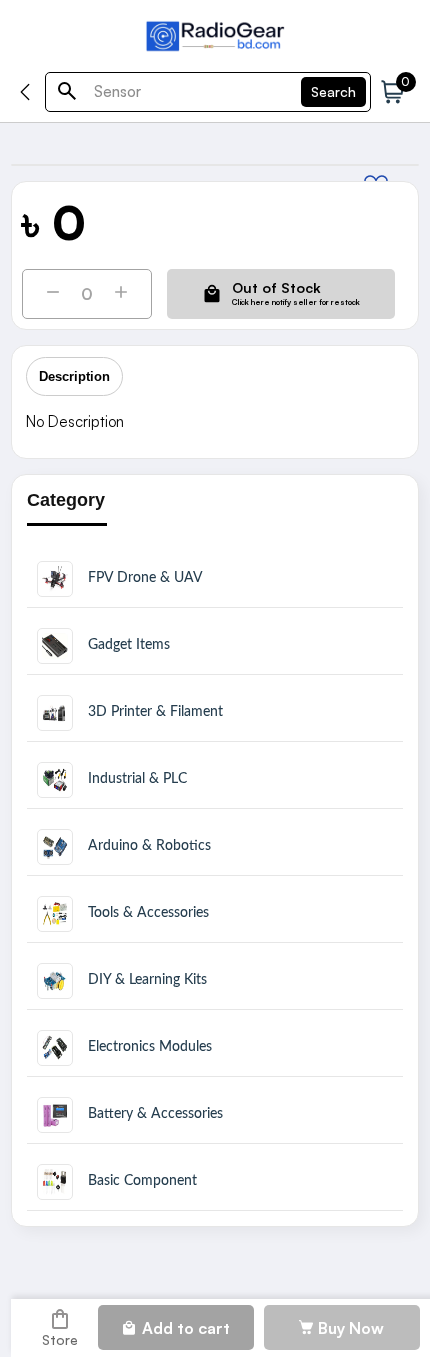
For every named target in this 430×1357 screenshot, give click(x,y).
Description (74, 376)
